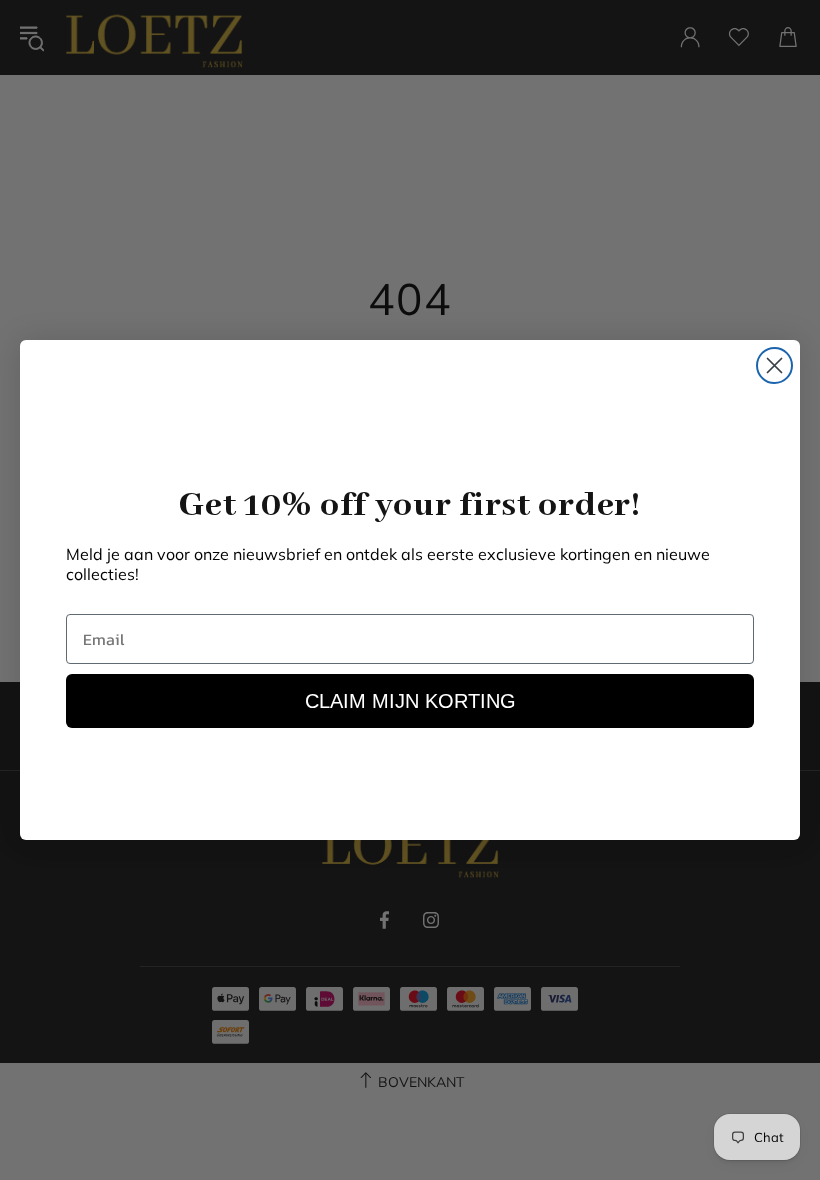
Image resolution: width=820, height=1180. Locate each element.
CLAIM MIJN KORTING (410, 701)
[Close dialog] (774, 365)
